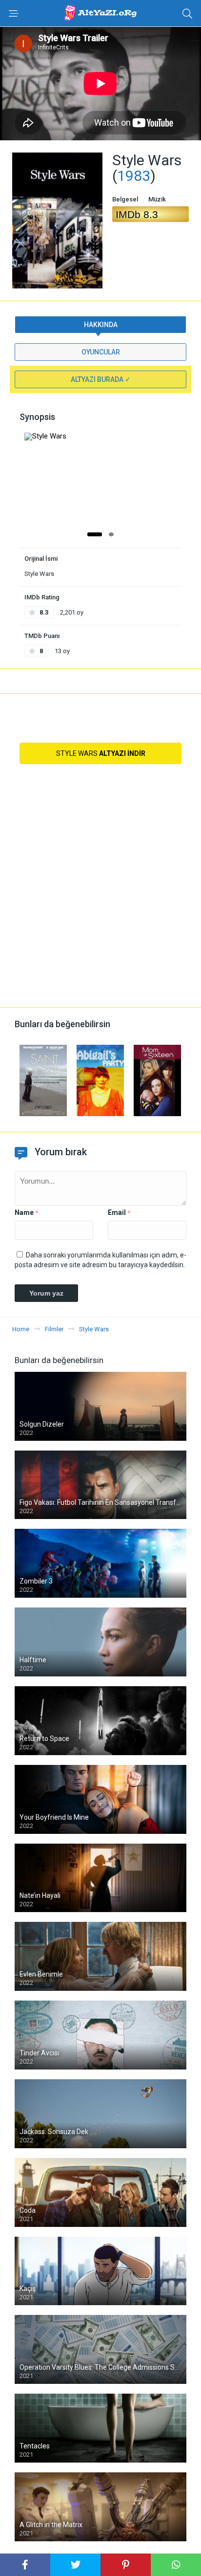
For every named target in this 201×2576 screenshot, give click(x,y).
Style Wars (101, 753)
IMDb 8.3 (137, 214)
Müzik (157, 199)
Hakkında (101, 325)
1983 (134, 176)
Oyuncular (101, 352)
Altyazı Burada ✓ (101, 379)
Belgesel (125, 199)
